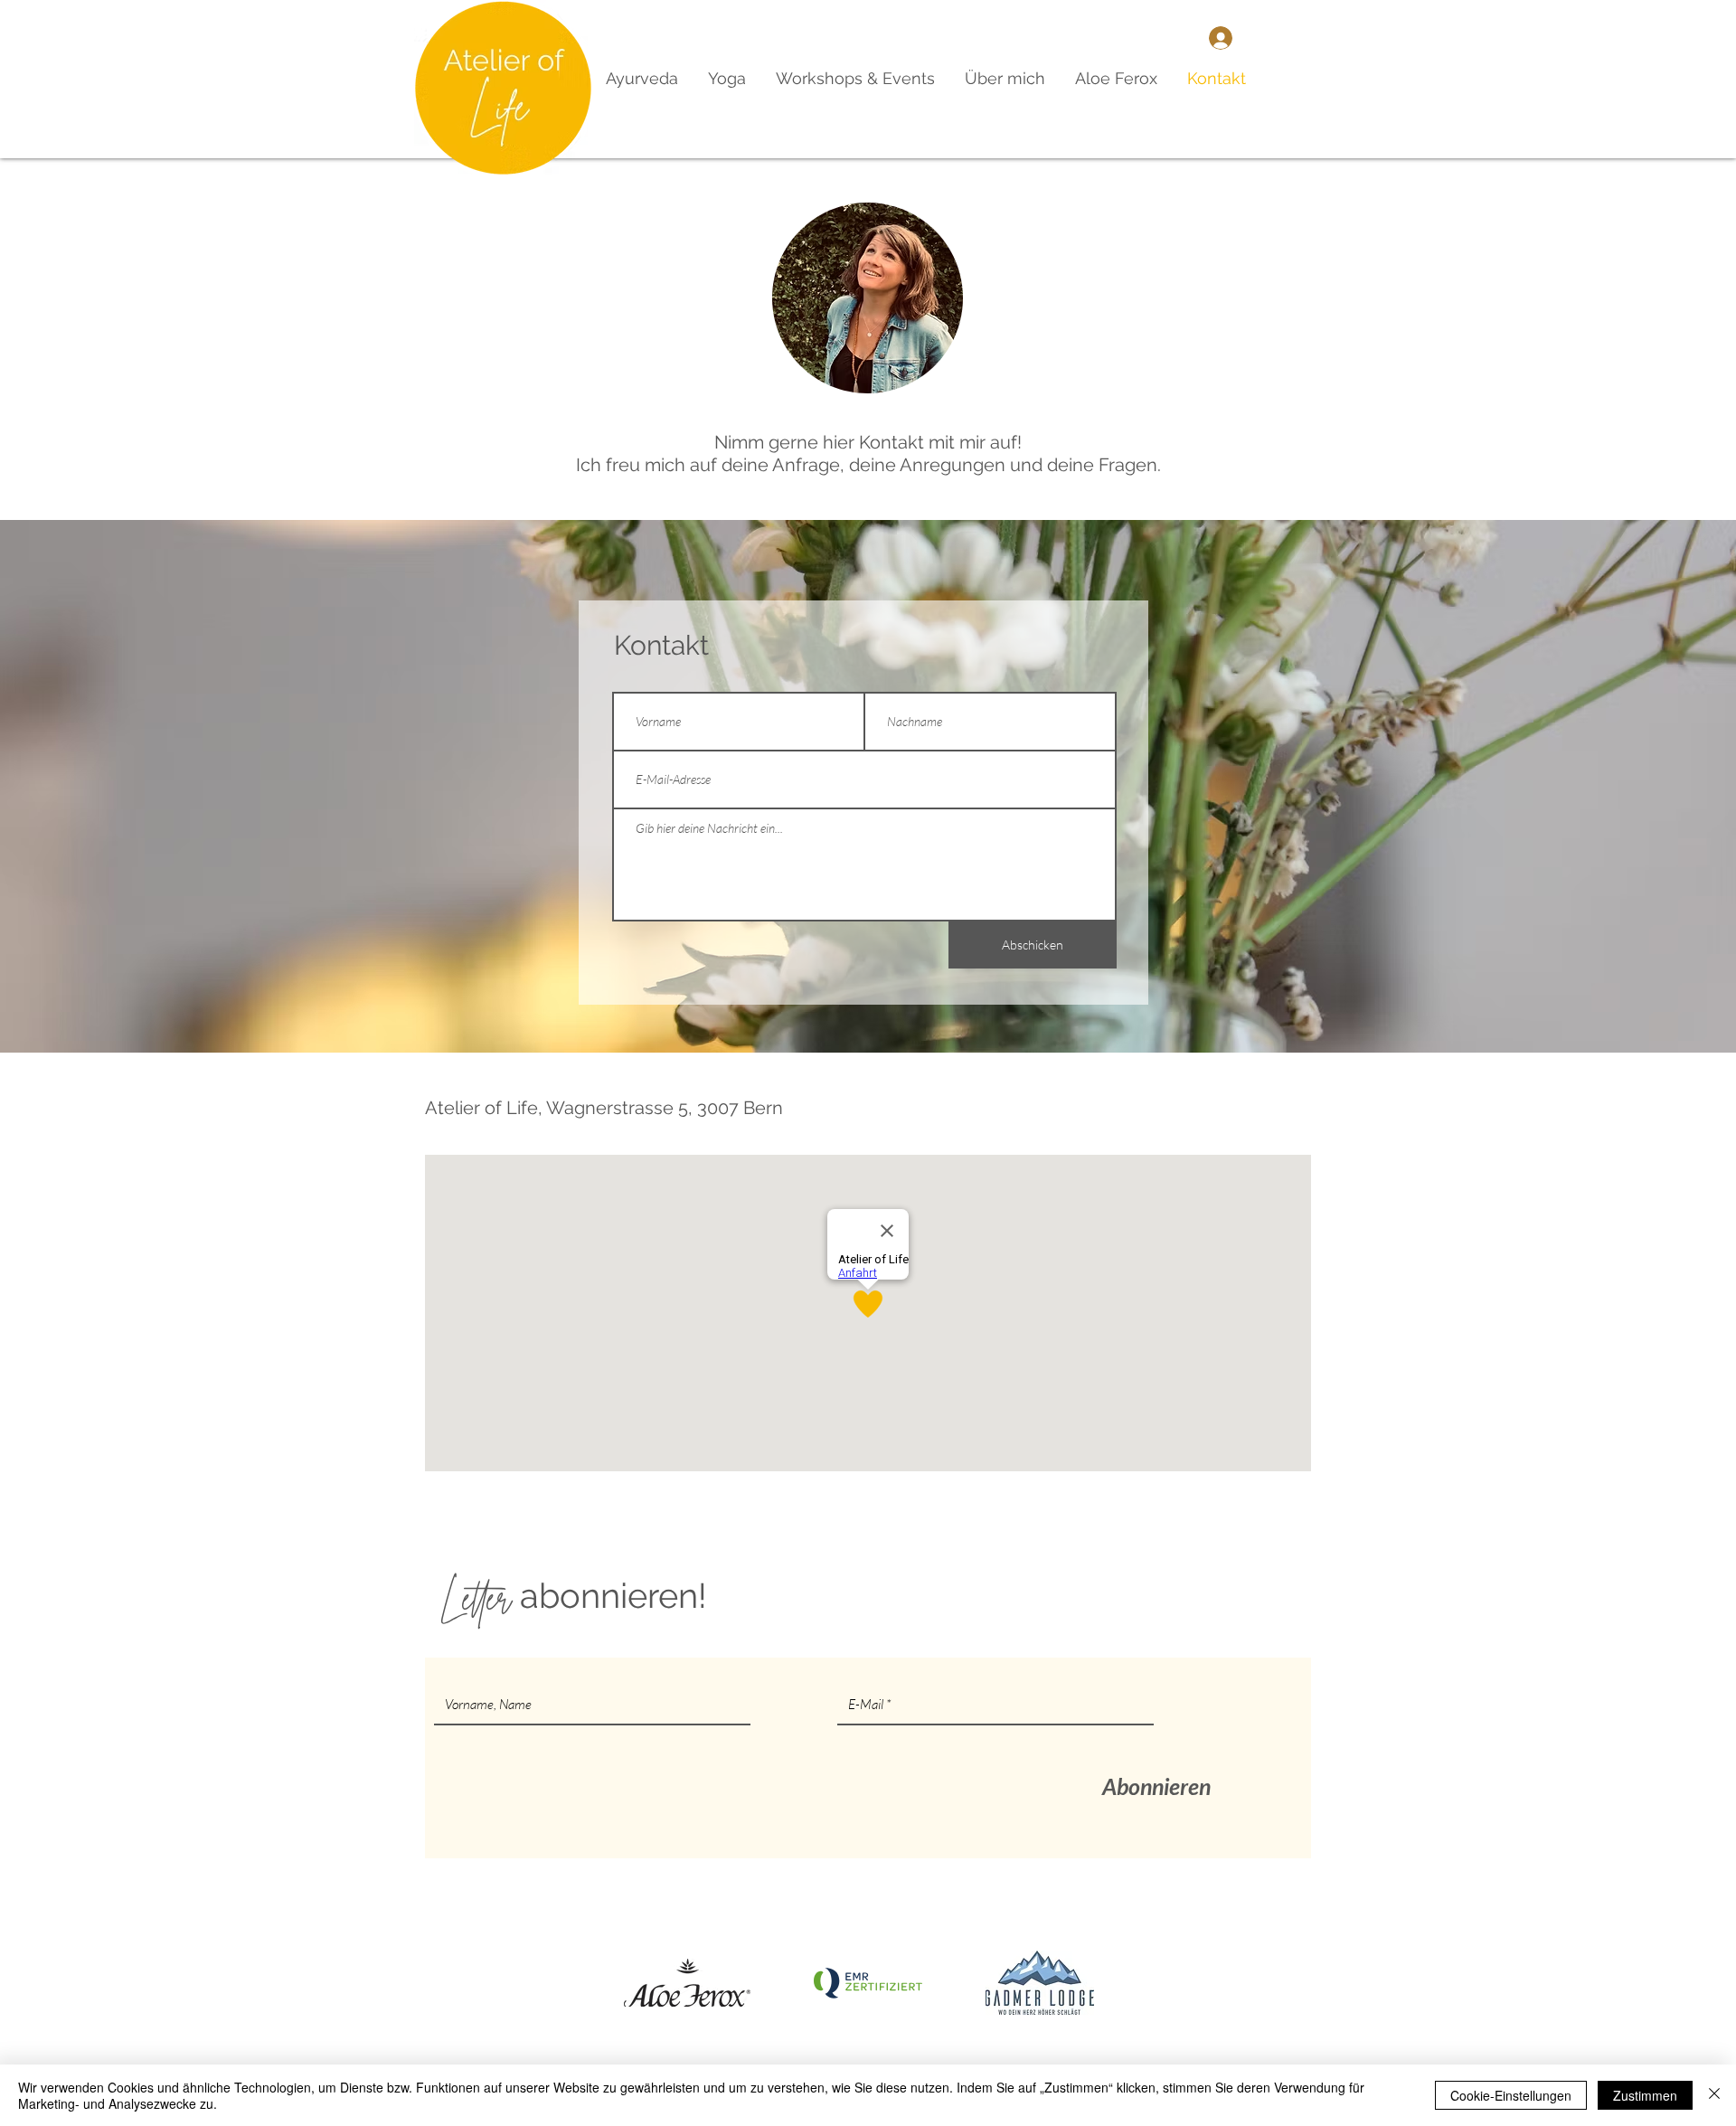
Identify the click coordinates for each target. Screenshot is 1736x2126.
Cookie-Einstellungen (1511, 2095)
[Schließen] (1714, 2095)
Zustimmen (1645, 2095)
